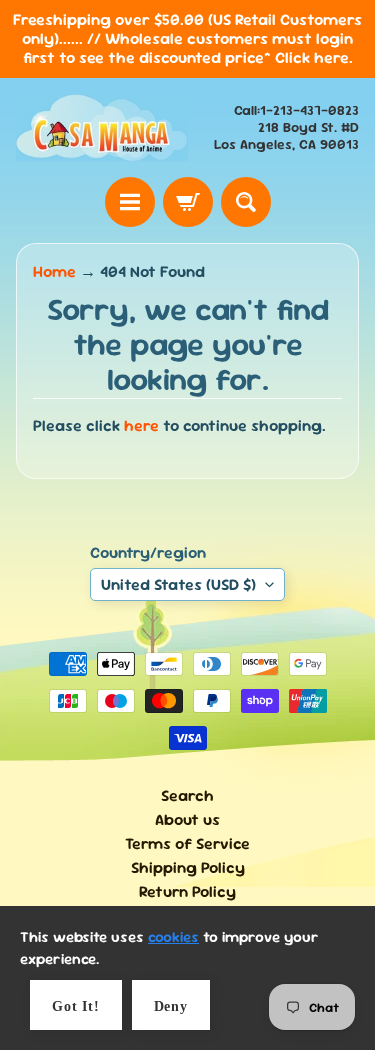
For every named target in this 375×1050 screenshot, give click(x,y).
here (141, 425)
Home (54, 271)
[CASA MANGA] (102, 127)
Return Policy (187, 891)
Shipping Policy (188, 867)
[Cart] (188, 202)
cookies (173, 936)
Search (187, 795)
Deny (171, 1006)
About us (187, 819)
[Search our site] (246, 202)
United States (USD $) (178, 584)
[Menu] (130, 202)
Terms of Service (187, 843)
